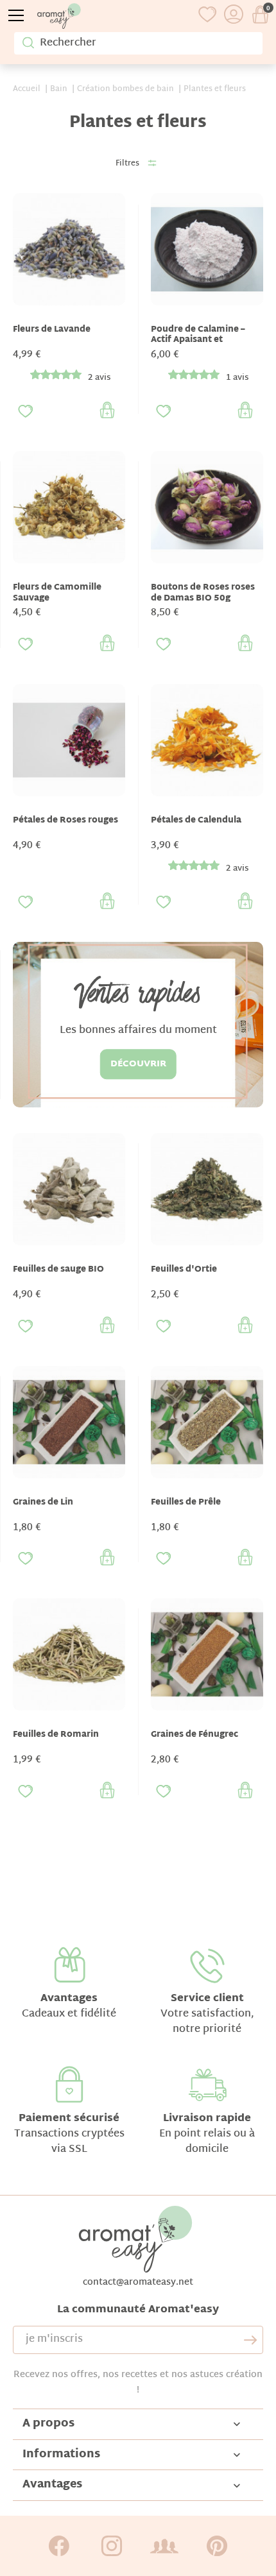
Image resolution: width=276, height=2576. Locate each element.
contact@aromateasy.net (138, 2282)
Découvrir (138, 1064)
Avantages (69, 1999)
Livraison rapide (207, 2119)
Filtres (127, 164)
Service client (207, 1999)
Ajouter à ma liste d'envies (26, 411)
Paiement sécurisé (69, 2119)
